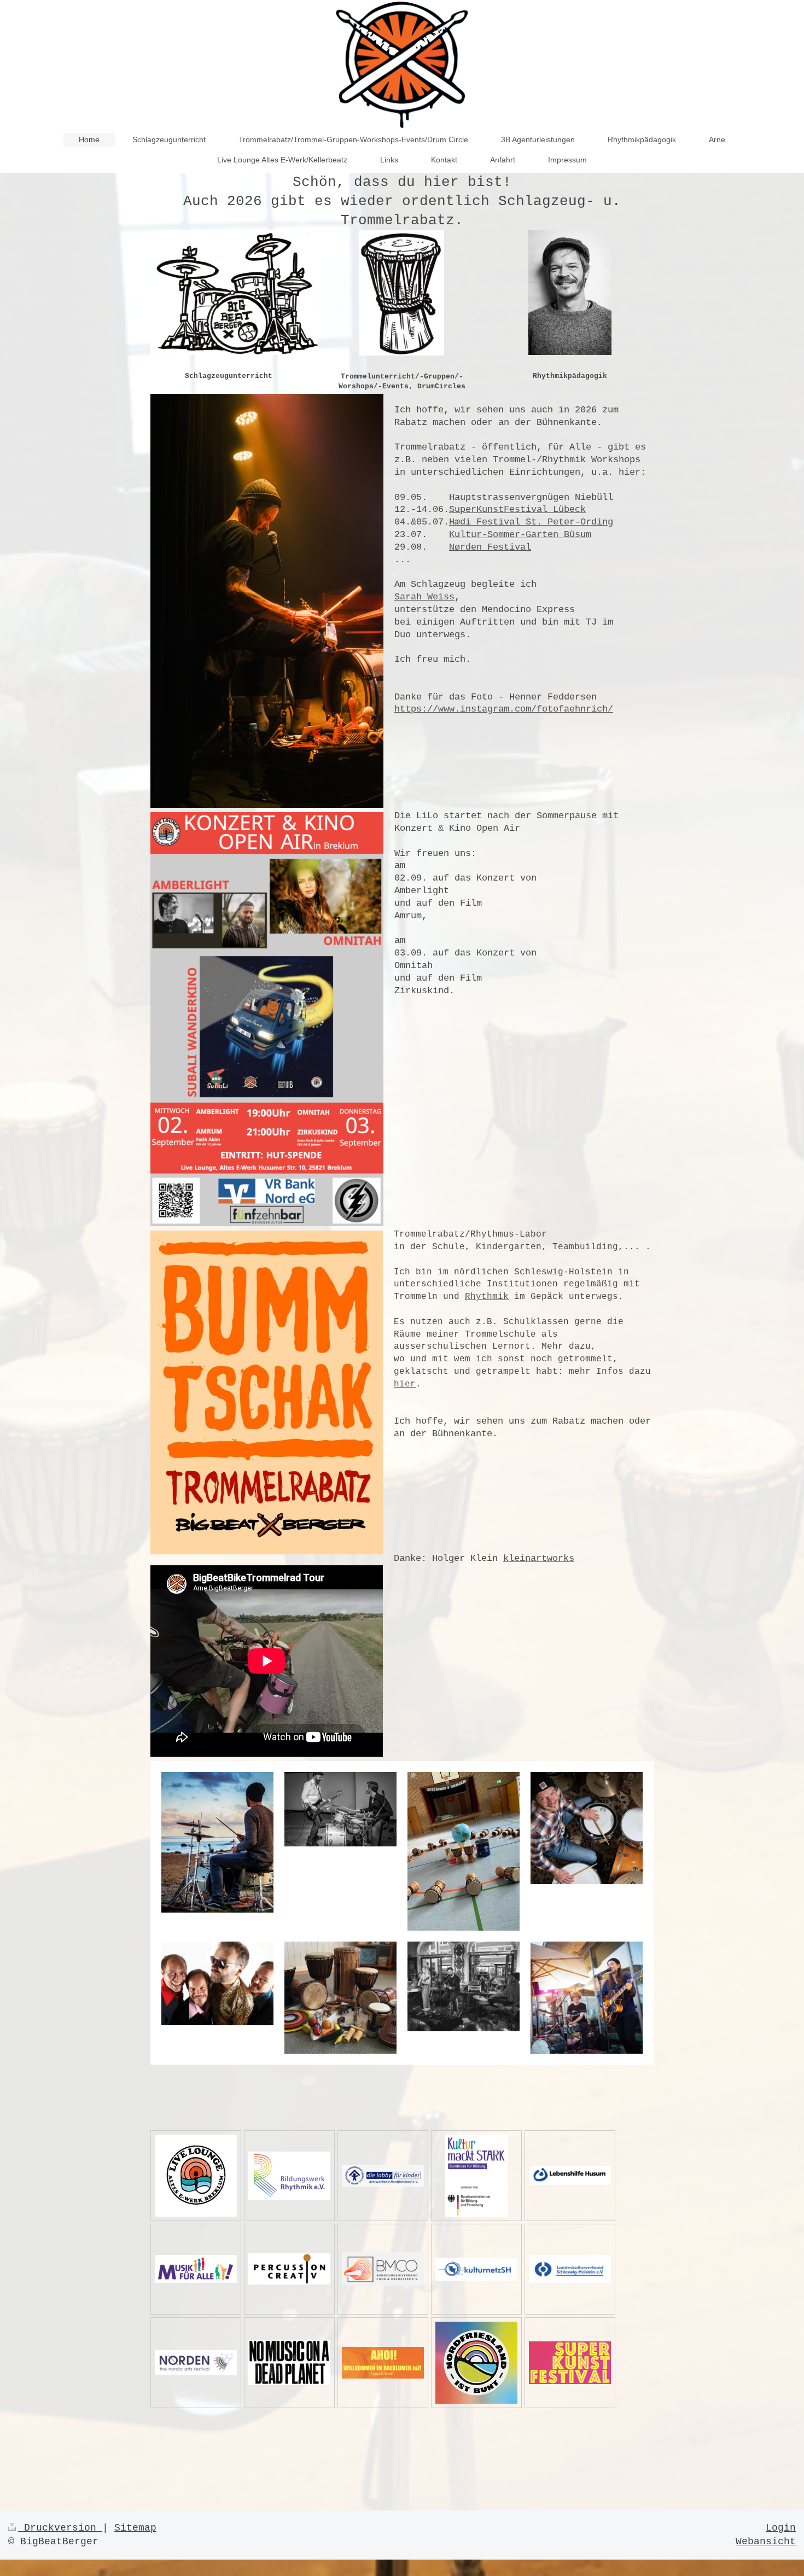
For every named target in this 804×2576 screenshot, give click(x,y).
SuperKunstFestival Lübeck (517, 509)
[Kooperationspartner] (383, 2176)
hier (405, 1384)
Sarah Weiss (424, 597)
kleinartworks (539, 1558)
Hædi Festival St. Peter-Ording (531, 522)
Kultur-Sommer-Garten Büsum (520, 535)
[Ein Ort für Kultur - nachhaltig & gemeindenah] (196, 2176)
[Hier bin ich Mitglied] (289, 2269)
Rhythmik (487, 1297)
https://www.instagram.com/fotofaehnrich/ (504, 709)
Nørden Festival (490, 547)
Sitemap (135, 2528)
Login (781, 2528)
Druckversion (60, 2528)
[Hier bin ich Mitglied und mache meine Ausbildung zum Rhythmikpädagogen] (289, 2176)
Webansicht (766, 2542)
